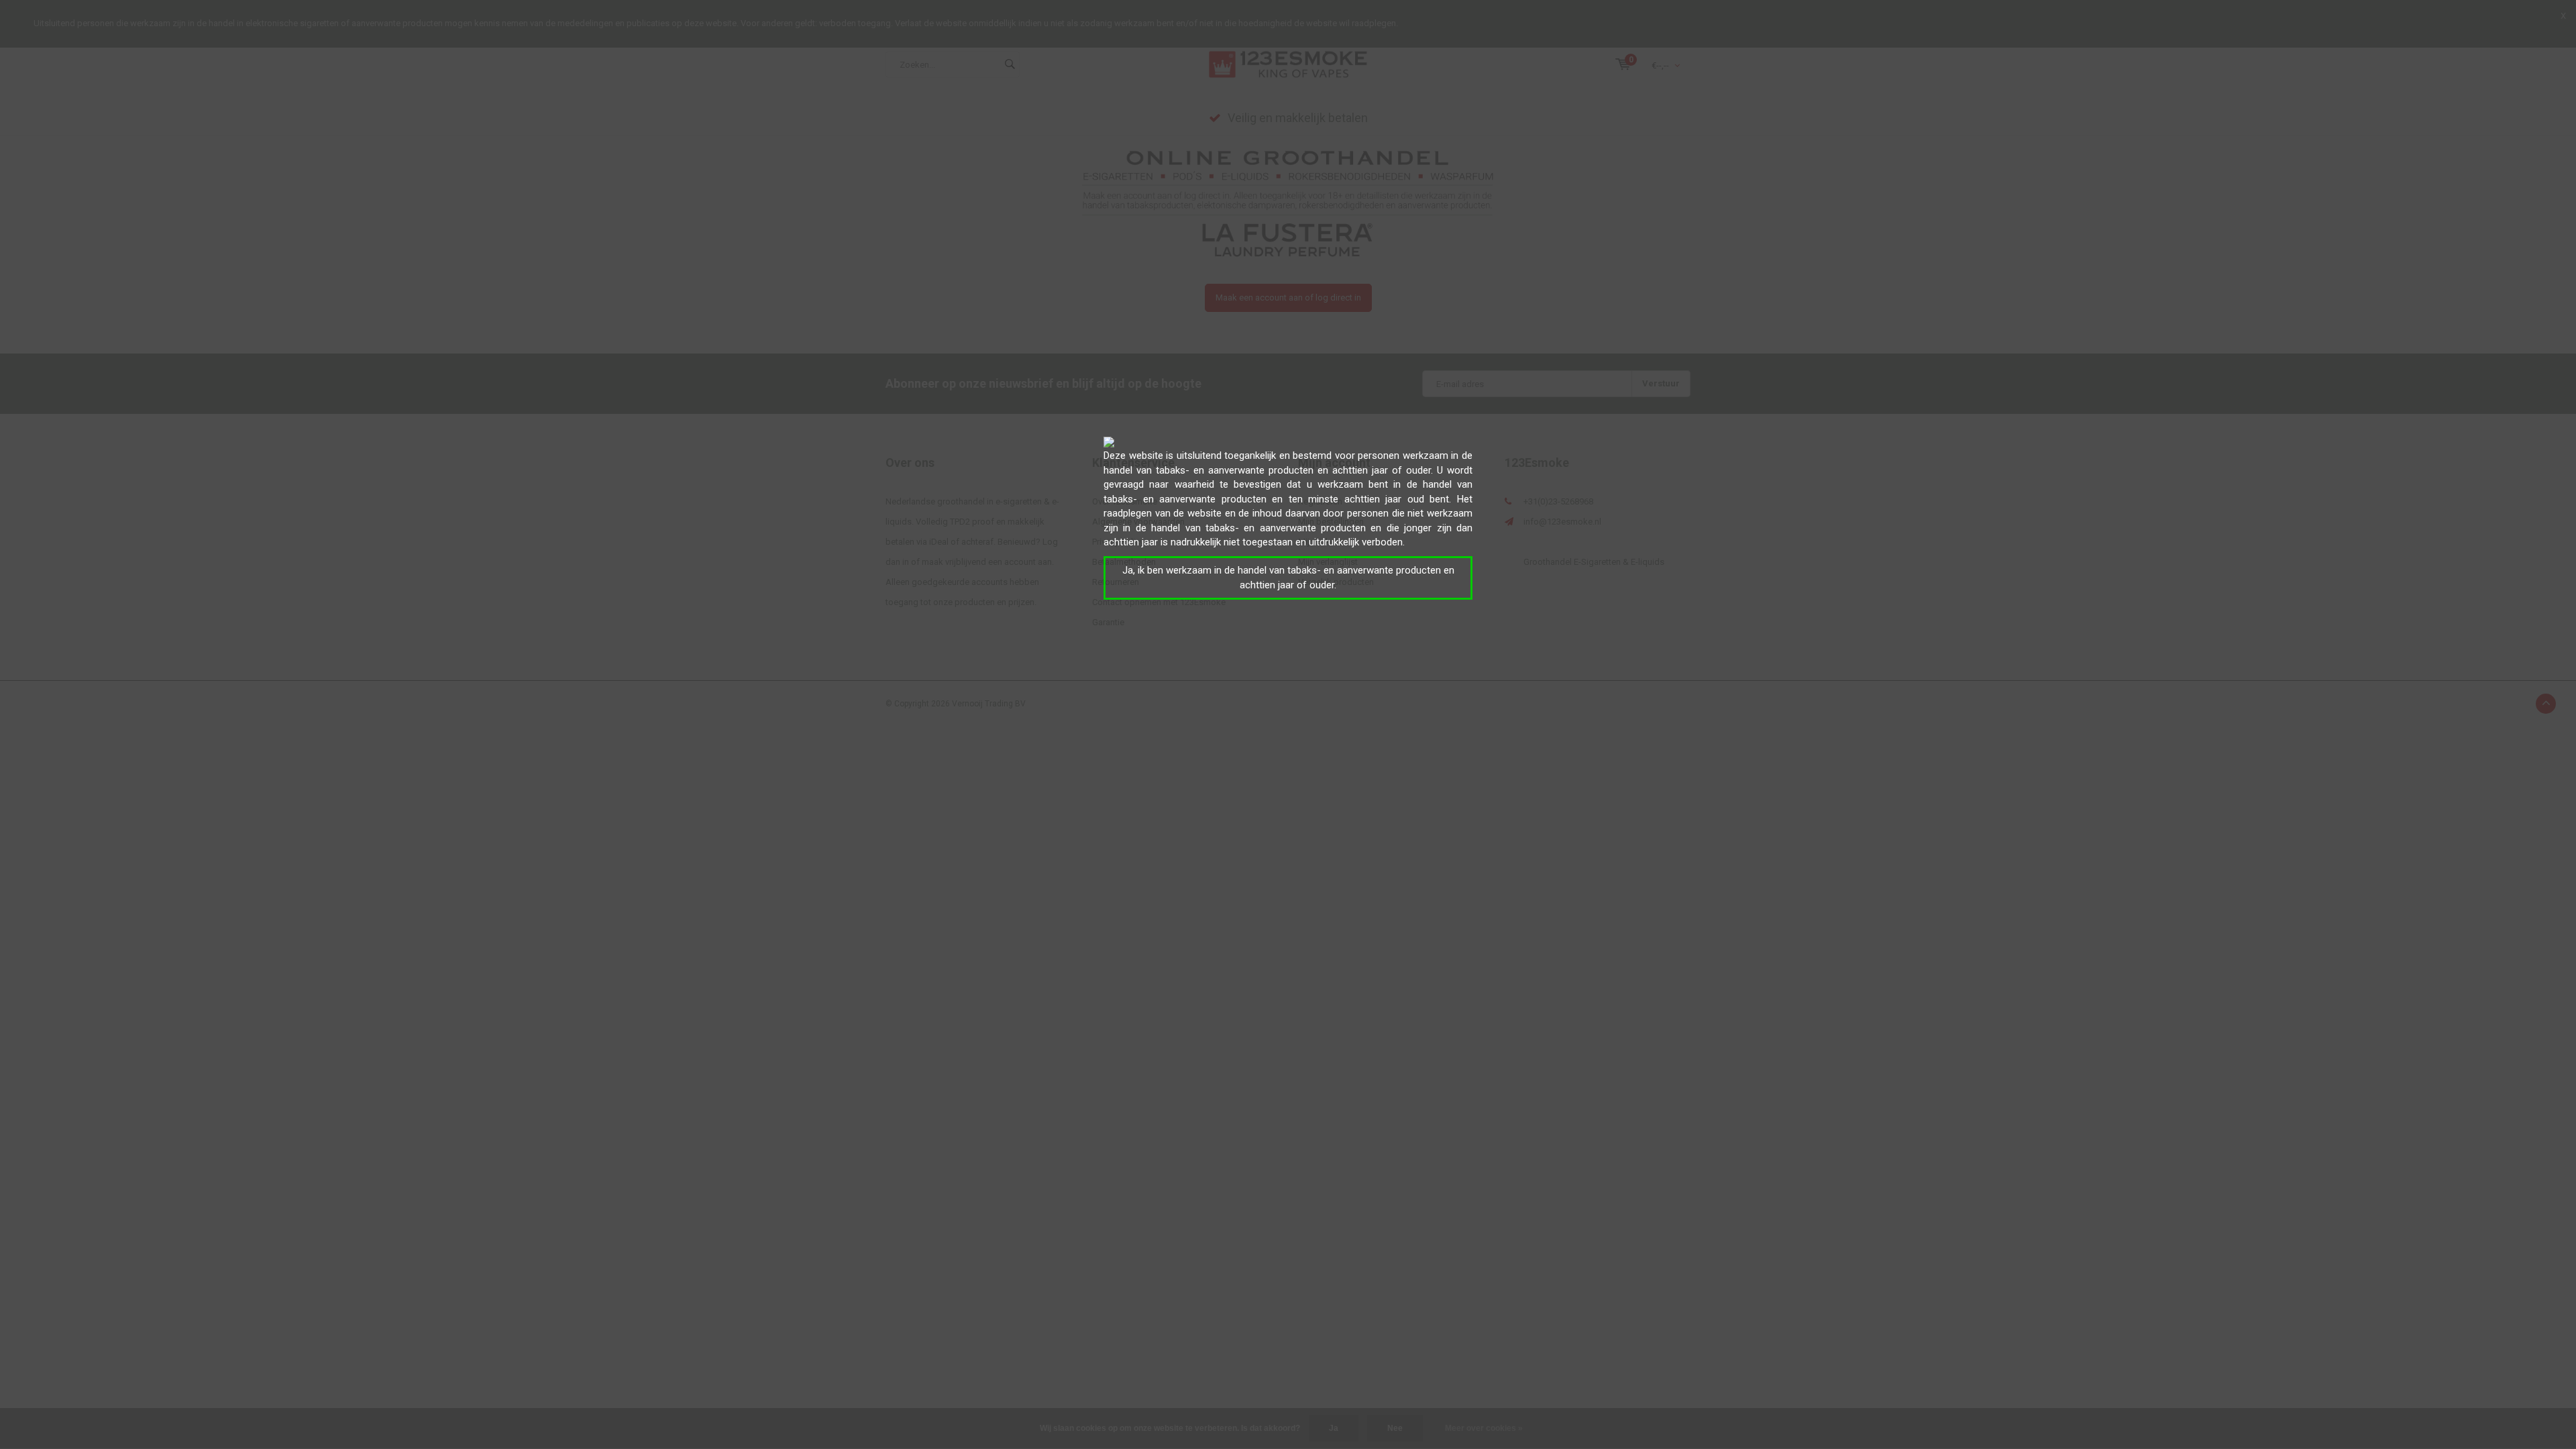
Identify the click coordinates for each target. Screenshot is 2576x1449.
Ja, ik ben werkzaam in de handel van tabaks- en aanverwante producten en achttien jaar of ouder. (1288, 577)
